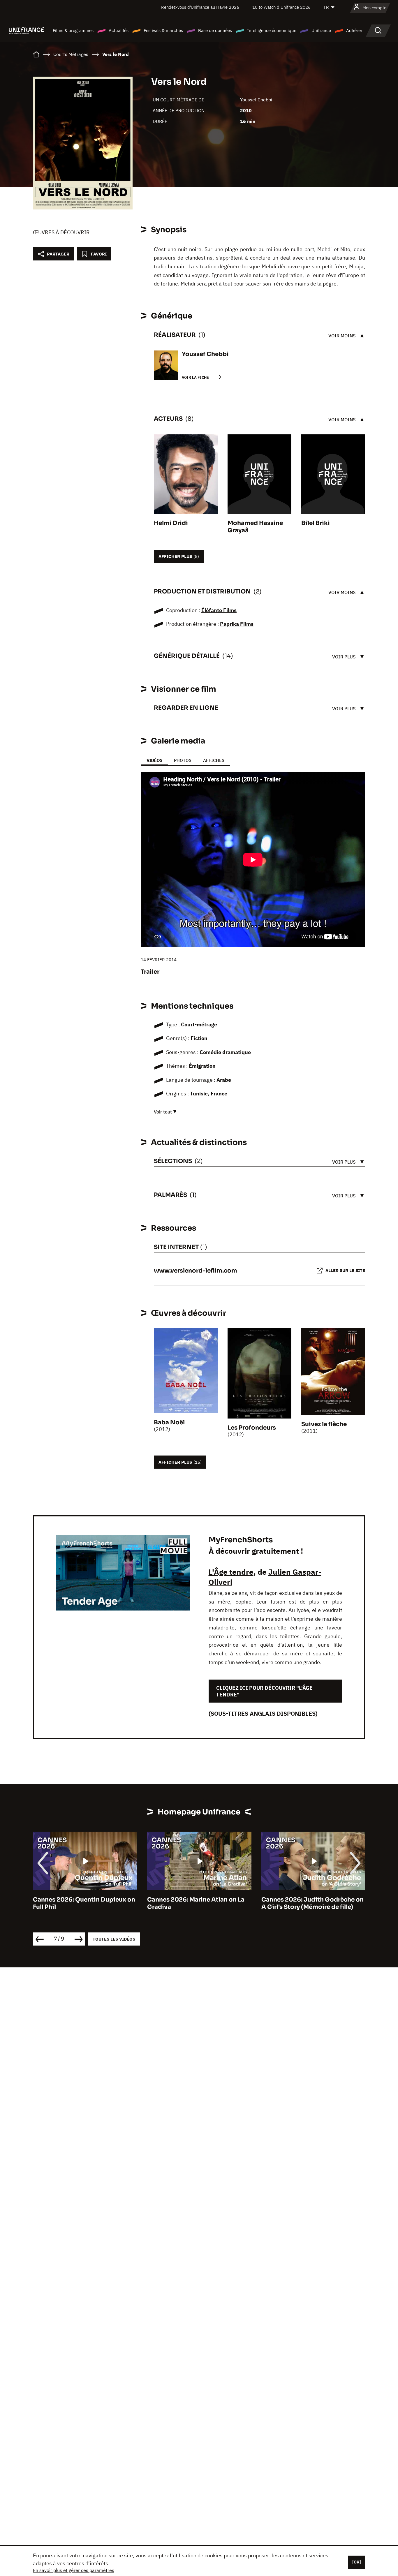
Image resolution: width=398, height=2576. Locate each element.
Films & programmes (73, 30)
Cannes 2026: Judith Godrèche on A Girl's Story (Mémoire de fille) (201, 1903)
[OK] (357, 2562)
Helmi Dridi (171, 523)
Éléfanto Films (219, 610)
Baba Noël (169, 1422)
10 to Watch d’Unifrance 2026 (281, 7)
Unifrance (321, 30)
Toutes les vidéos (114, 1939)
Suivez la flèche (324, 1424)
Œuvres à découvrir (61, 232)
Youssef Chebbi (256, 100)
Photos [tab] (183, 760)
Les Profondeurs (252, 1428)
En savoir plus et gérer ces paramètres (74, 2570)
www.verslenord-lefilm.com (196, 1271)
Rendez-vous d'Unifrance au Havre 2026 (200, 7)
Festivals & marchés (163, 30)
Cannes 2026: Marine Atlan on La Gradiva (84, 1903)
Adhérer (354, 30)
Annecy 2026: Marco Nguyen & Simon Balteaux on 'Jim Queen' (310, 1903)
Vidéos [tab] (154, 760)
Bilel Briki (316, 523)
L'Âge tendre (231, 1572)
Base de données (215, 30)
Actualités (119, 30)
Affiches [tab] (214, 760)
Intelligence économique (272, 30)
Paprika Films (237, 624)
